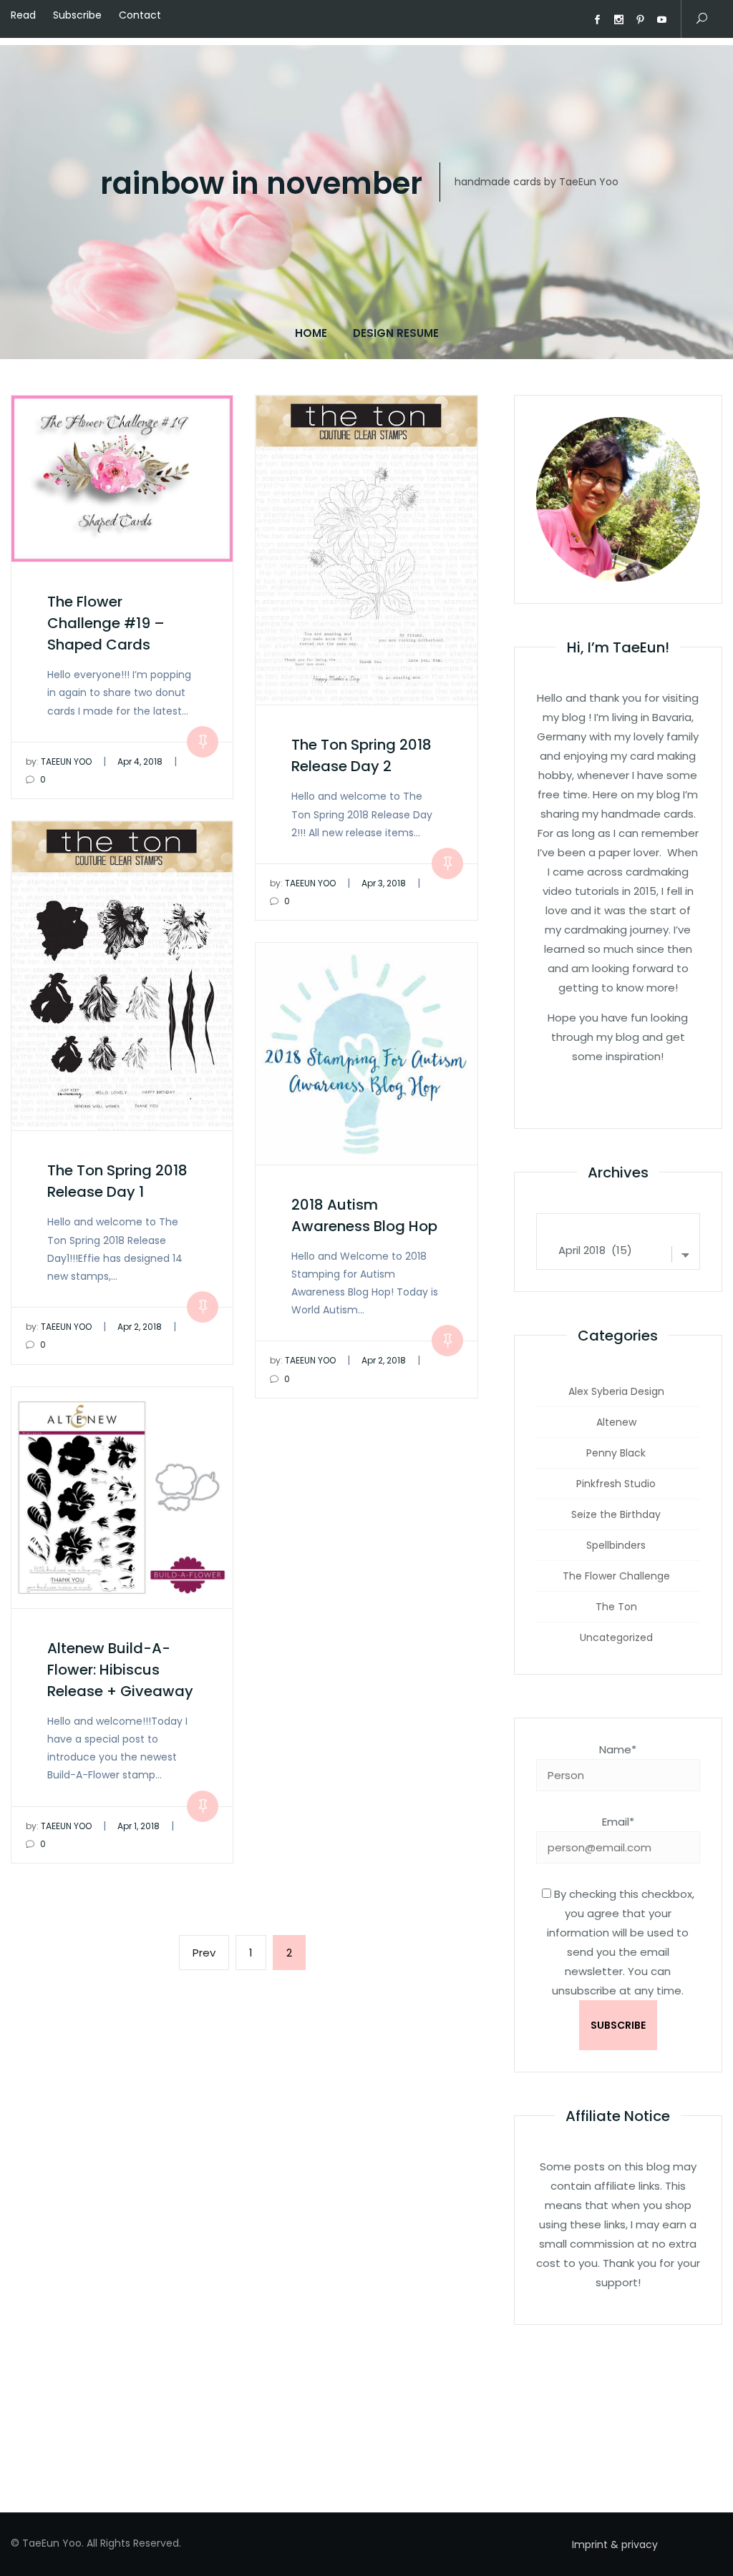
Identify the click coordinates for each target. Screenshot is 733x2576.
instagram (618, 20)
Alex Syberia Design (616, 1391)
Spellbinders (616, 1545)
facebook (597, 20)
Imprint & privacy (615, 2545)
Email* (618, 1822)
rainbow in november (261, 184)
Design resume (396, 333)
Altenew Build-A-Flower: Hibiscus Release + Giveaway (120, 1670)
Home (311, 333)
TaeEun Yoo (59, 761)
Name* (618, 1749)
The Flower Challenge (616, 1576)
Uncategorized (616, 1637)
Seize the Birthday (616, 1514)
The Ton (616, 1607)
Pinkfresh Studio (616, 1484)
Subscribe (77, 15)
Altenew (616, 1422)
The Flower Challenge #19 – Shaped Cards (106, 623)
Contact (140, 15)
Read (23, 15)
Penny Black (616, 1453)
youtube (661, 20)
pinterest (640, 20)
